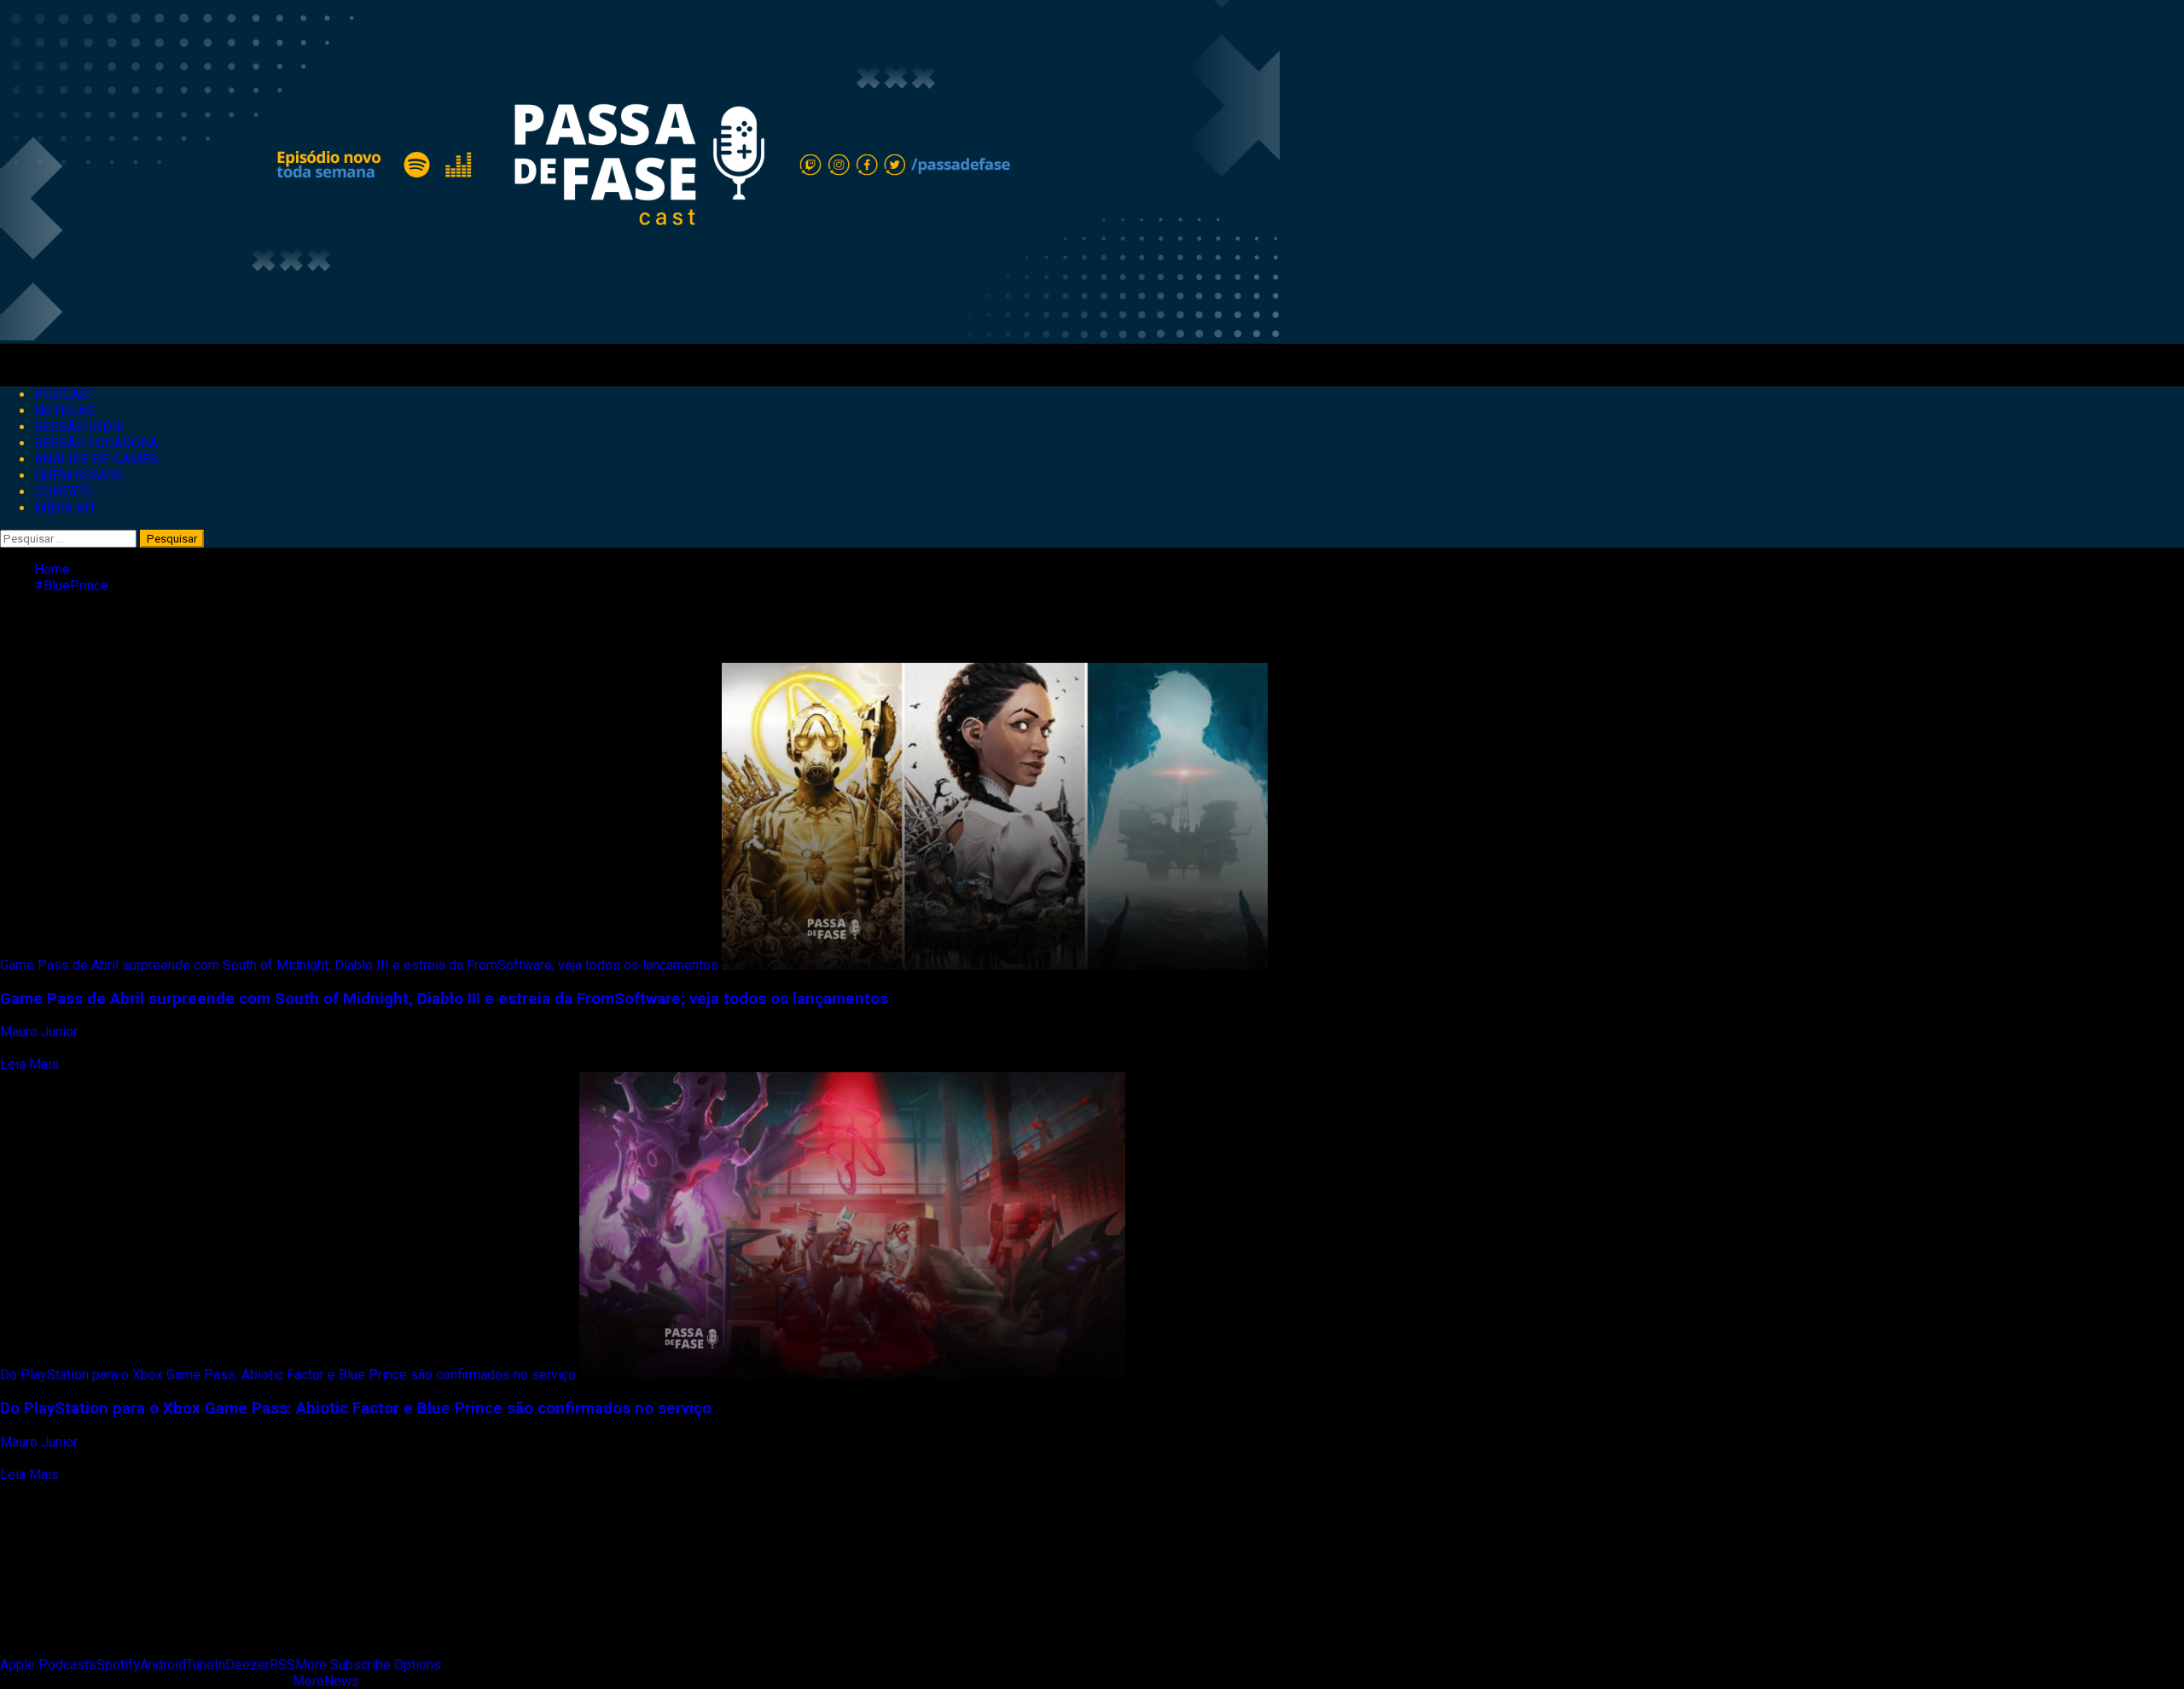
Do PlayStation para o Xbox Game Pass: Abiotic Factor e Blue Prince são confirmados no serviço (288, 1375)
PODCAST (65, 395)
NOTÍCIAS (64, 411)
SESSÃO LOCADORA (96, 443)
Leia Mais (29, 1064)
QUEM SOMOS (78, 476)
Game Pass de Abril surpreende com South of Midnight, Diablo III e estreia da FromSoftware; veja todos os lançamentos (359, 965)
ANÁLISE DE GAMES (96, 459)
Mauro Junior (41, 1032)
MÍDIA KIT (65, 508)
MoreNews (326, 1681)
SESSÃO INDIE (79, 427)
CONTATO (64, 492)
